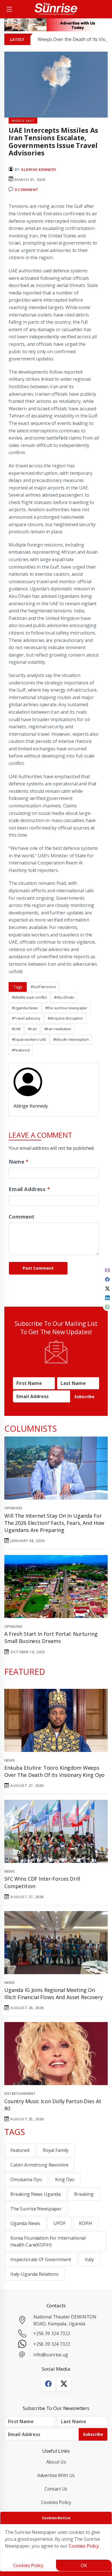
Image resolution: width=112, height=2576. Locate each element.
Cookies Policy (56, 2502)
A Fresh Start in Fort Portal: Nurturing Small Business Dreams (51, 1637)
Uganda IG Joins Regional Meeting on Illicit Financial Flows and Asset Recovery (54, 1994)
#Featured (21, 1050)
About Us (56, 2462)
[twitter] (107, 1288)
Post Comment (38, 1268)
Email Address (29, 1189)
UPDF (59, 2223)
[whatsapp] (107, 1306)
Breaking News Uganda (35, 2194)
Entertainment (20, 2093)
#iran (32, 1029)
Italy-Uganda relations (34, 2274)
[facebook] (107, 1279)
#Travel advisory (26, 1018)
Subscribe (84, 1397)
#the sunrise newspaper (66, 1008)
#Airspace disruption (65, 1018)
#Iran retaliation (58, 1029)
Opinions (13, 1508)
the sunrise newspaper (36, 2209)
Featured (20, 2150)
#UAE (16, 1029)
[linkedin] (107, 1297)
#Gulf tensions (43, 987)
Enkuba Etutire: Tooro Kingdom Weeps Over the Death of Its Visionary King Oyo (54, 1771)
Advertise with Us (56, 2475)
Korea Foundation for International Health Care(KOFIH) (48, 2241)
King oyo (65, 2179)
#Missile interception (71, 1039)
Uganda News (25, 2223)
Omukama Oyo (26, 2179)
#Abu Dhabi (64, 997)
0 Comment (27, 190)
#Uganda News (25, 1008)
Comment (22, 1216)
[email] (107, 1270)
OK (84, 2565)
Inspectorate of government (41, 2259)
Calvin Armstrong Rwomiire (39, 2165)
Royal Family (56, 2150)
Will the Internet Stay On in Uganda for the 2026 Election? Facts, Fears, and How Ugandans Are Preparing (54, 1523)
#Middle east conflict (29, 997)
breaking (84, 2194)
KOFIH (86, 2223)
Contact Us (56, 2489)
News (9, 1760)
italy (89, 2259)
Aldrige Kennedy (39, 169)
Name (19, 1161)
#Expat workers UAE (29, 1039)
